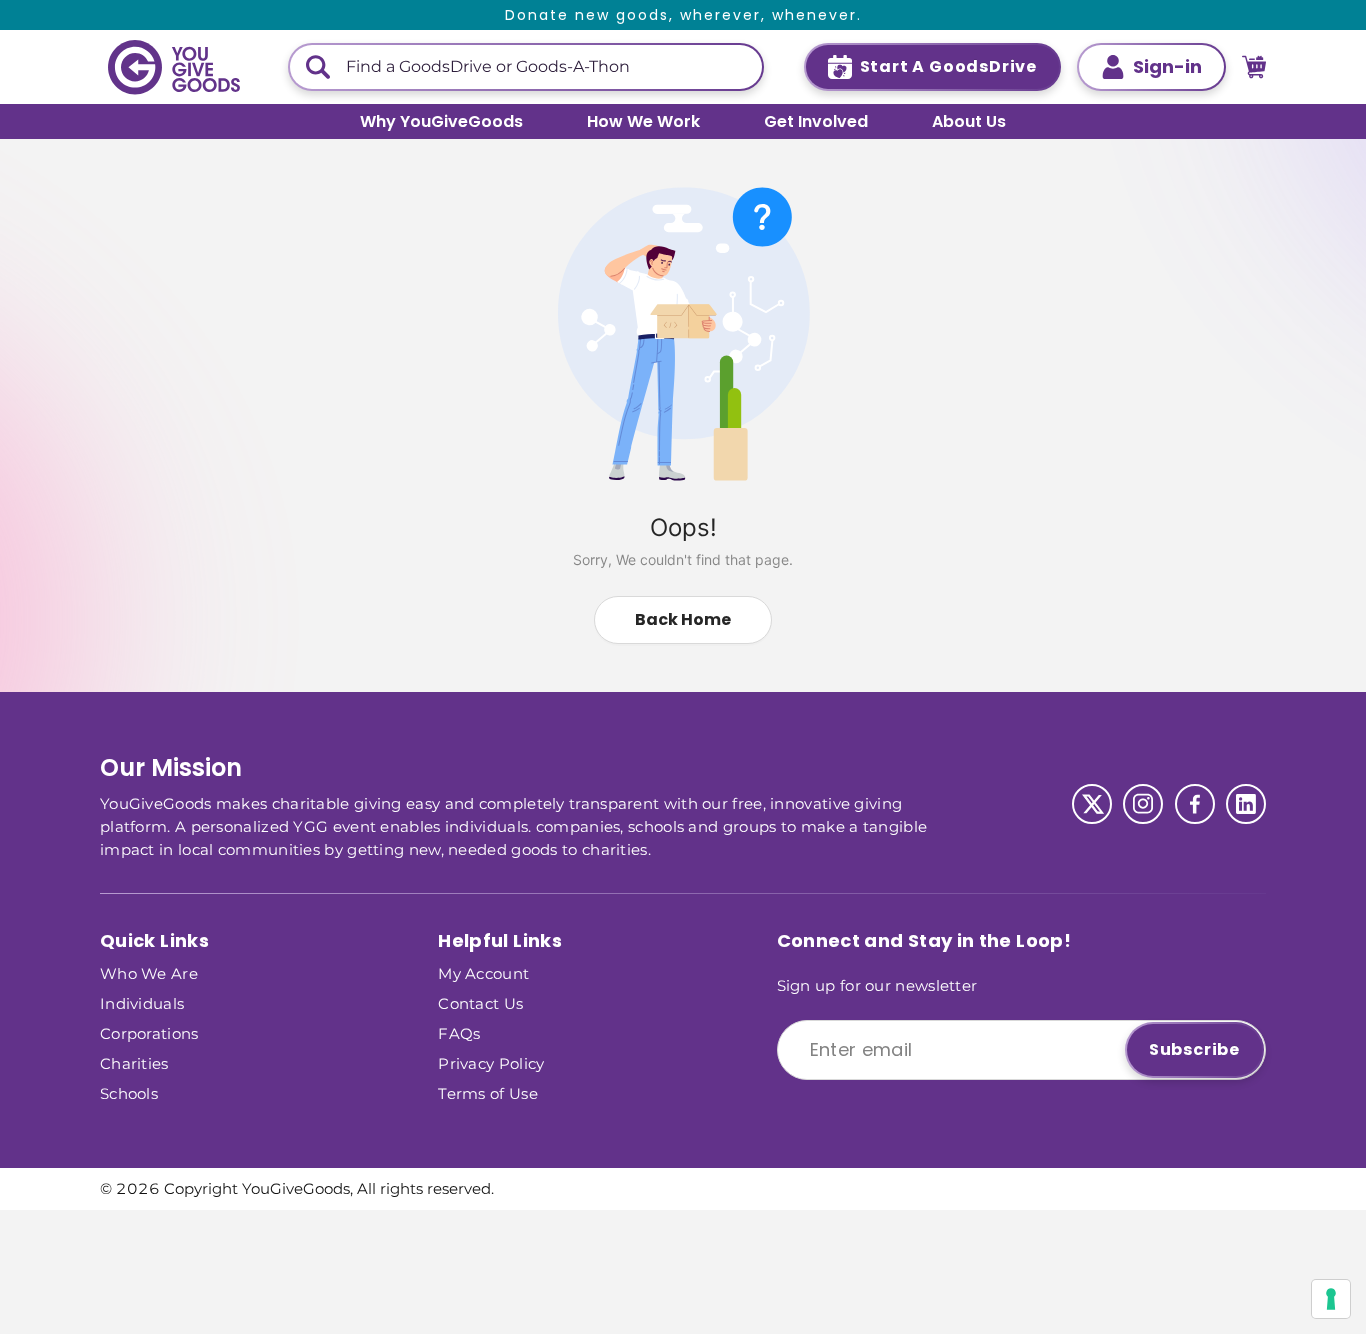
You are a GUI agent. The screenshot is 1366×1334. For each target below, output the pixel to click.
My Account (483, 972)
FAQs (459, 1032)
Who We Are (149, 972)
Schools (129, 1092)
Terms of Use (488, 1092)
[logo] (174, 67)
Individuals (142, 1002)
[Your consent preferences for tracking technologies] (1331, 1299)
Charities (134, 1062)
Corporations (149, 1032)
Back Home (683, 619)
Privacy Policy (491, 1062)
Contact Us (480, 1002)
